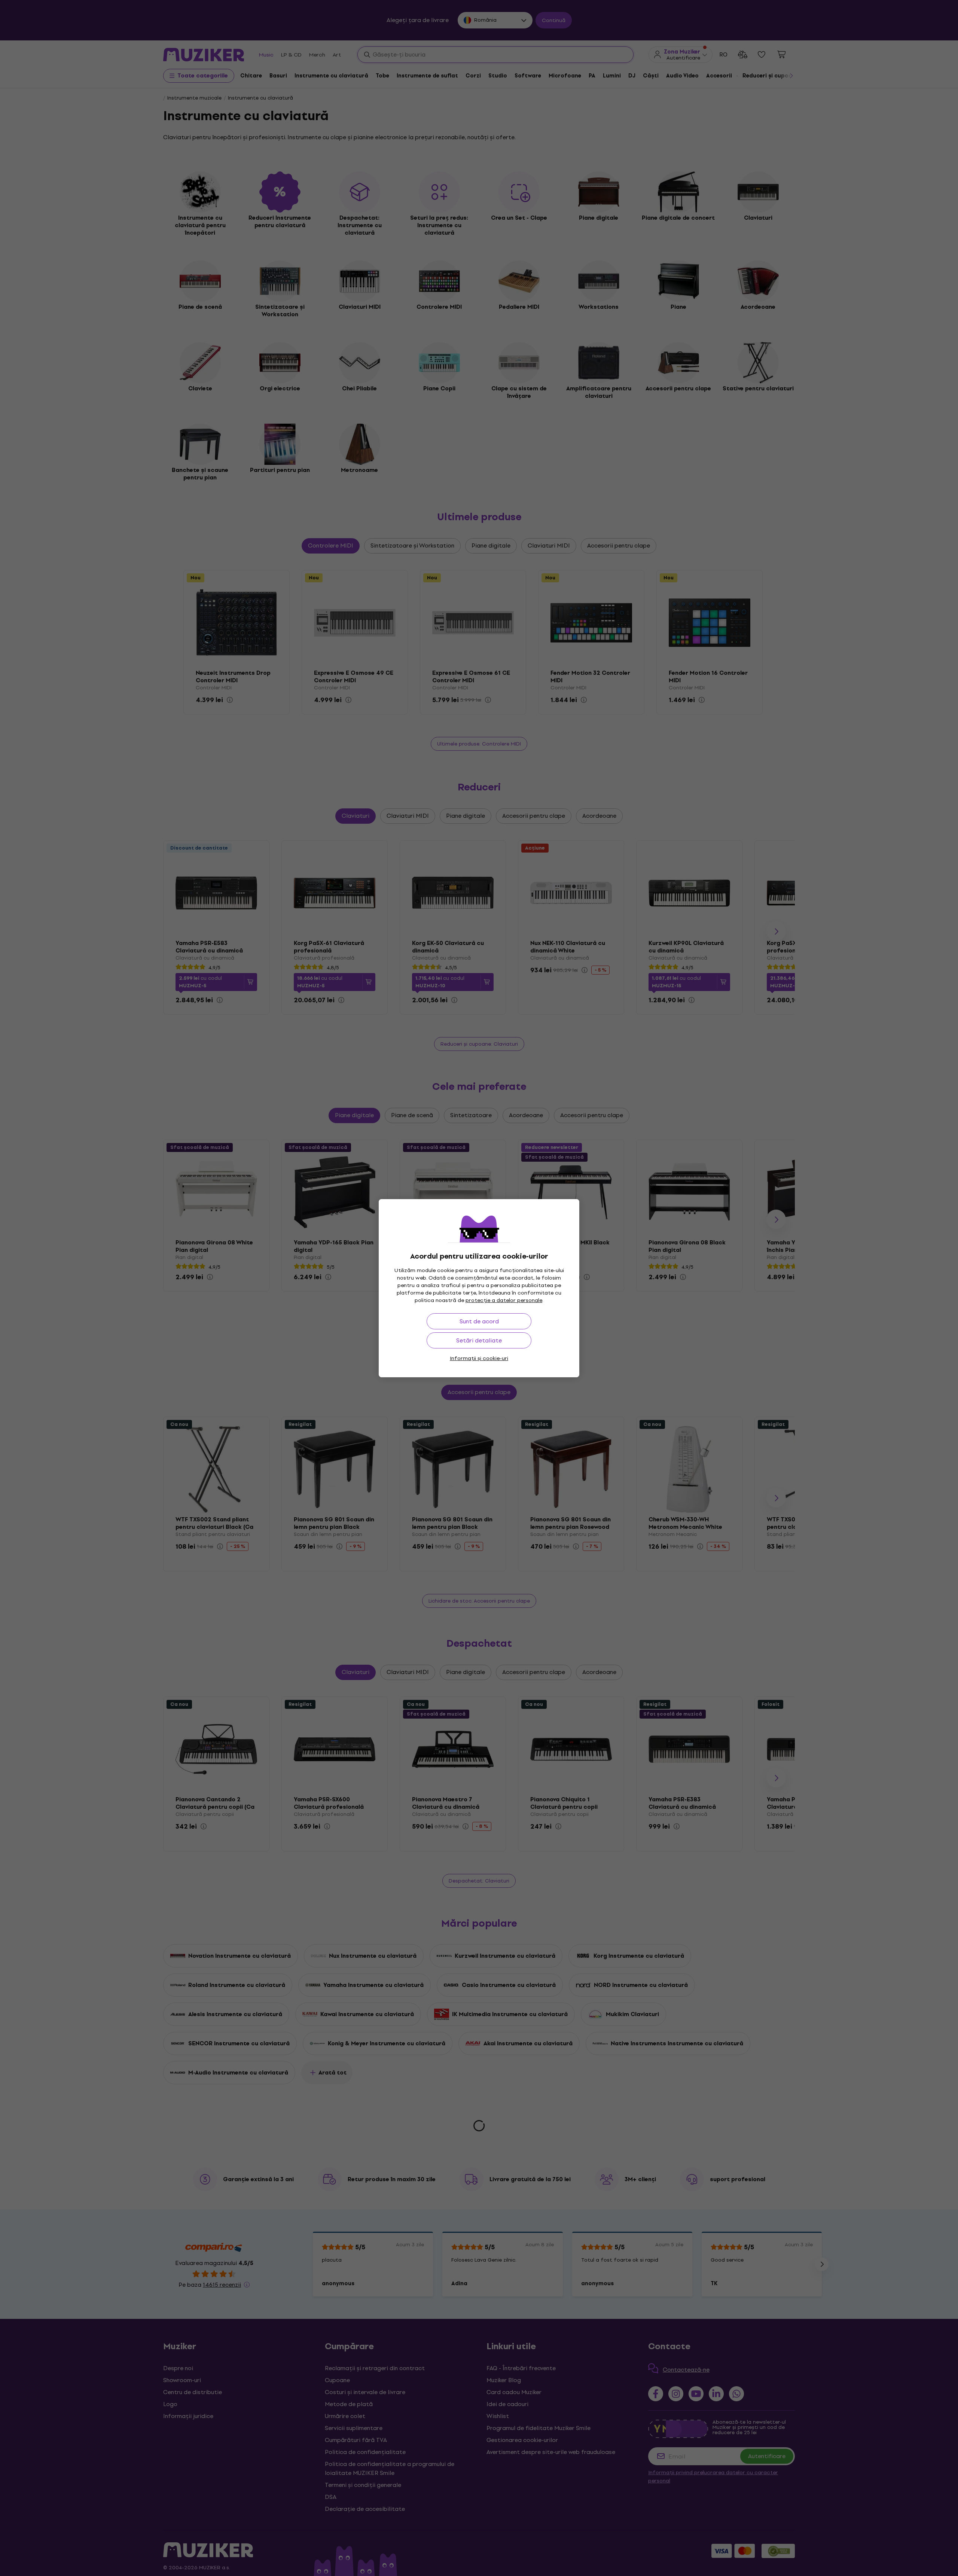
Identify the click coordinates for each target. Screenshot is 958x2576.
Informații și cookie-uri (479, 1358)
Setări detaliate (479, 1340)
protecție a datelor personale (504, 1300)
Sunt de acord (479, 1321)
